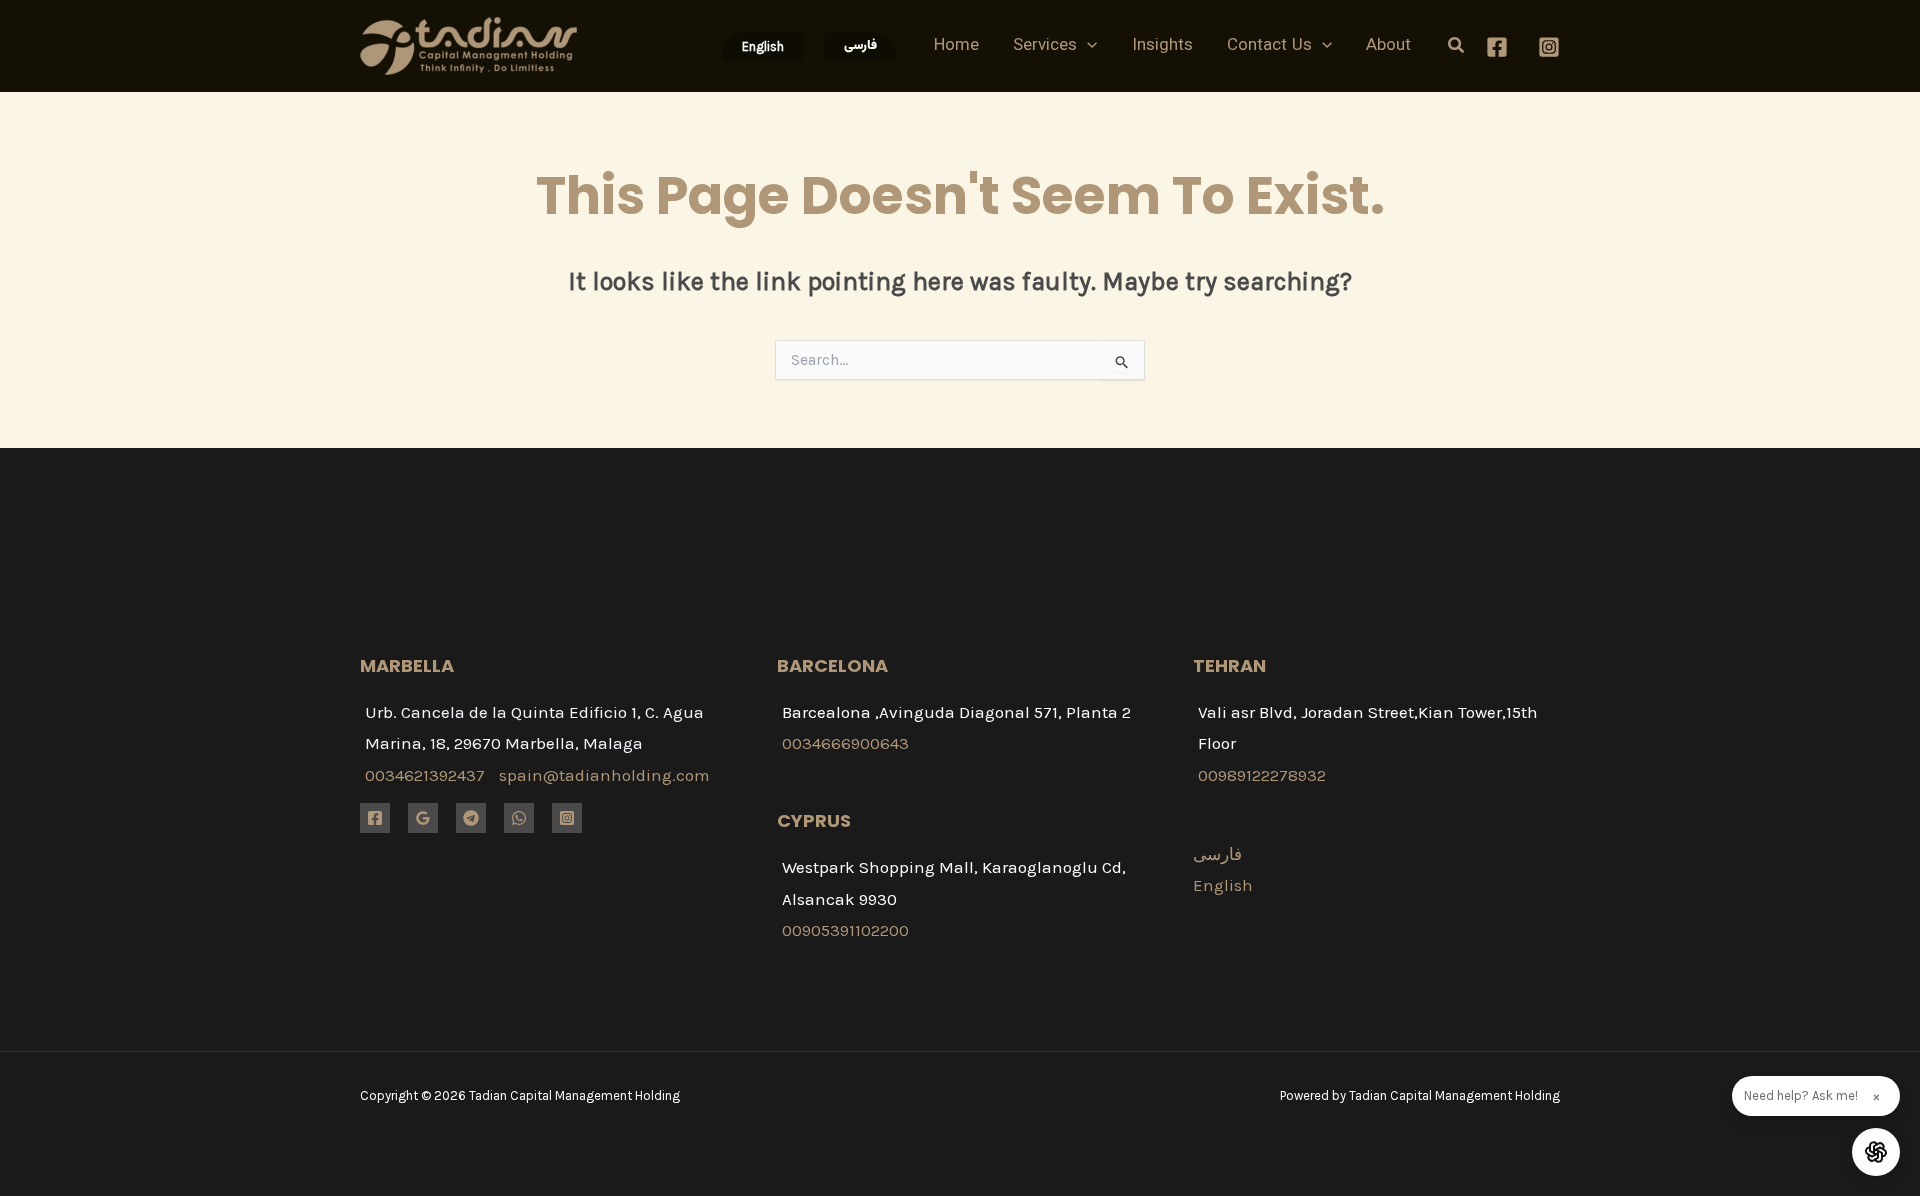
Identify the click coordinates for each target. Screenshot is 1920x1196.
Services (1045, 46)
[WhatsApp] (519, 818)
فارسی (1217, 854)
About (1388, 46)
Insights (1162, 46)
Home (956, 46)
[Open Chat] (1876, 1152)
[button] (763, 46)
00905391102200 (845, 930)
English (1223, 885)
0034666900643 (845, 743)
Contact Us (1269, 46)
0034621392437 (425, 775)
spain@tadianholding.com (604, 775)
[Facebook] (1497, 47)
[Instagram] (1549, 47)
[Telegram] (471, 818)
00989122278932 (1262, 775)
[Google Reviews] (423, 818)
